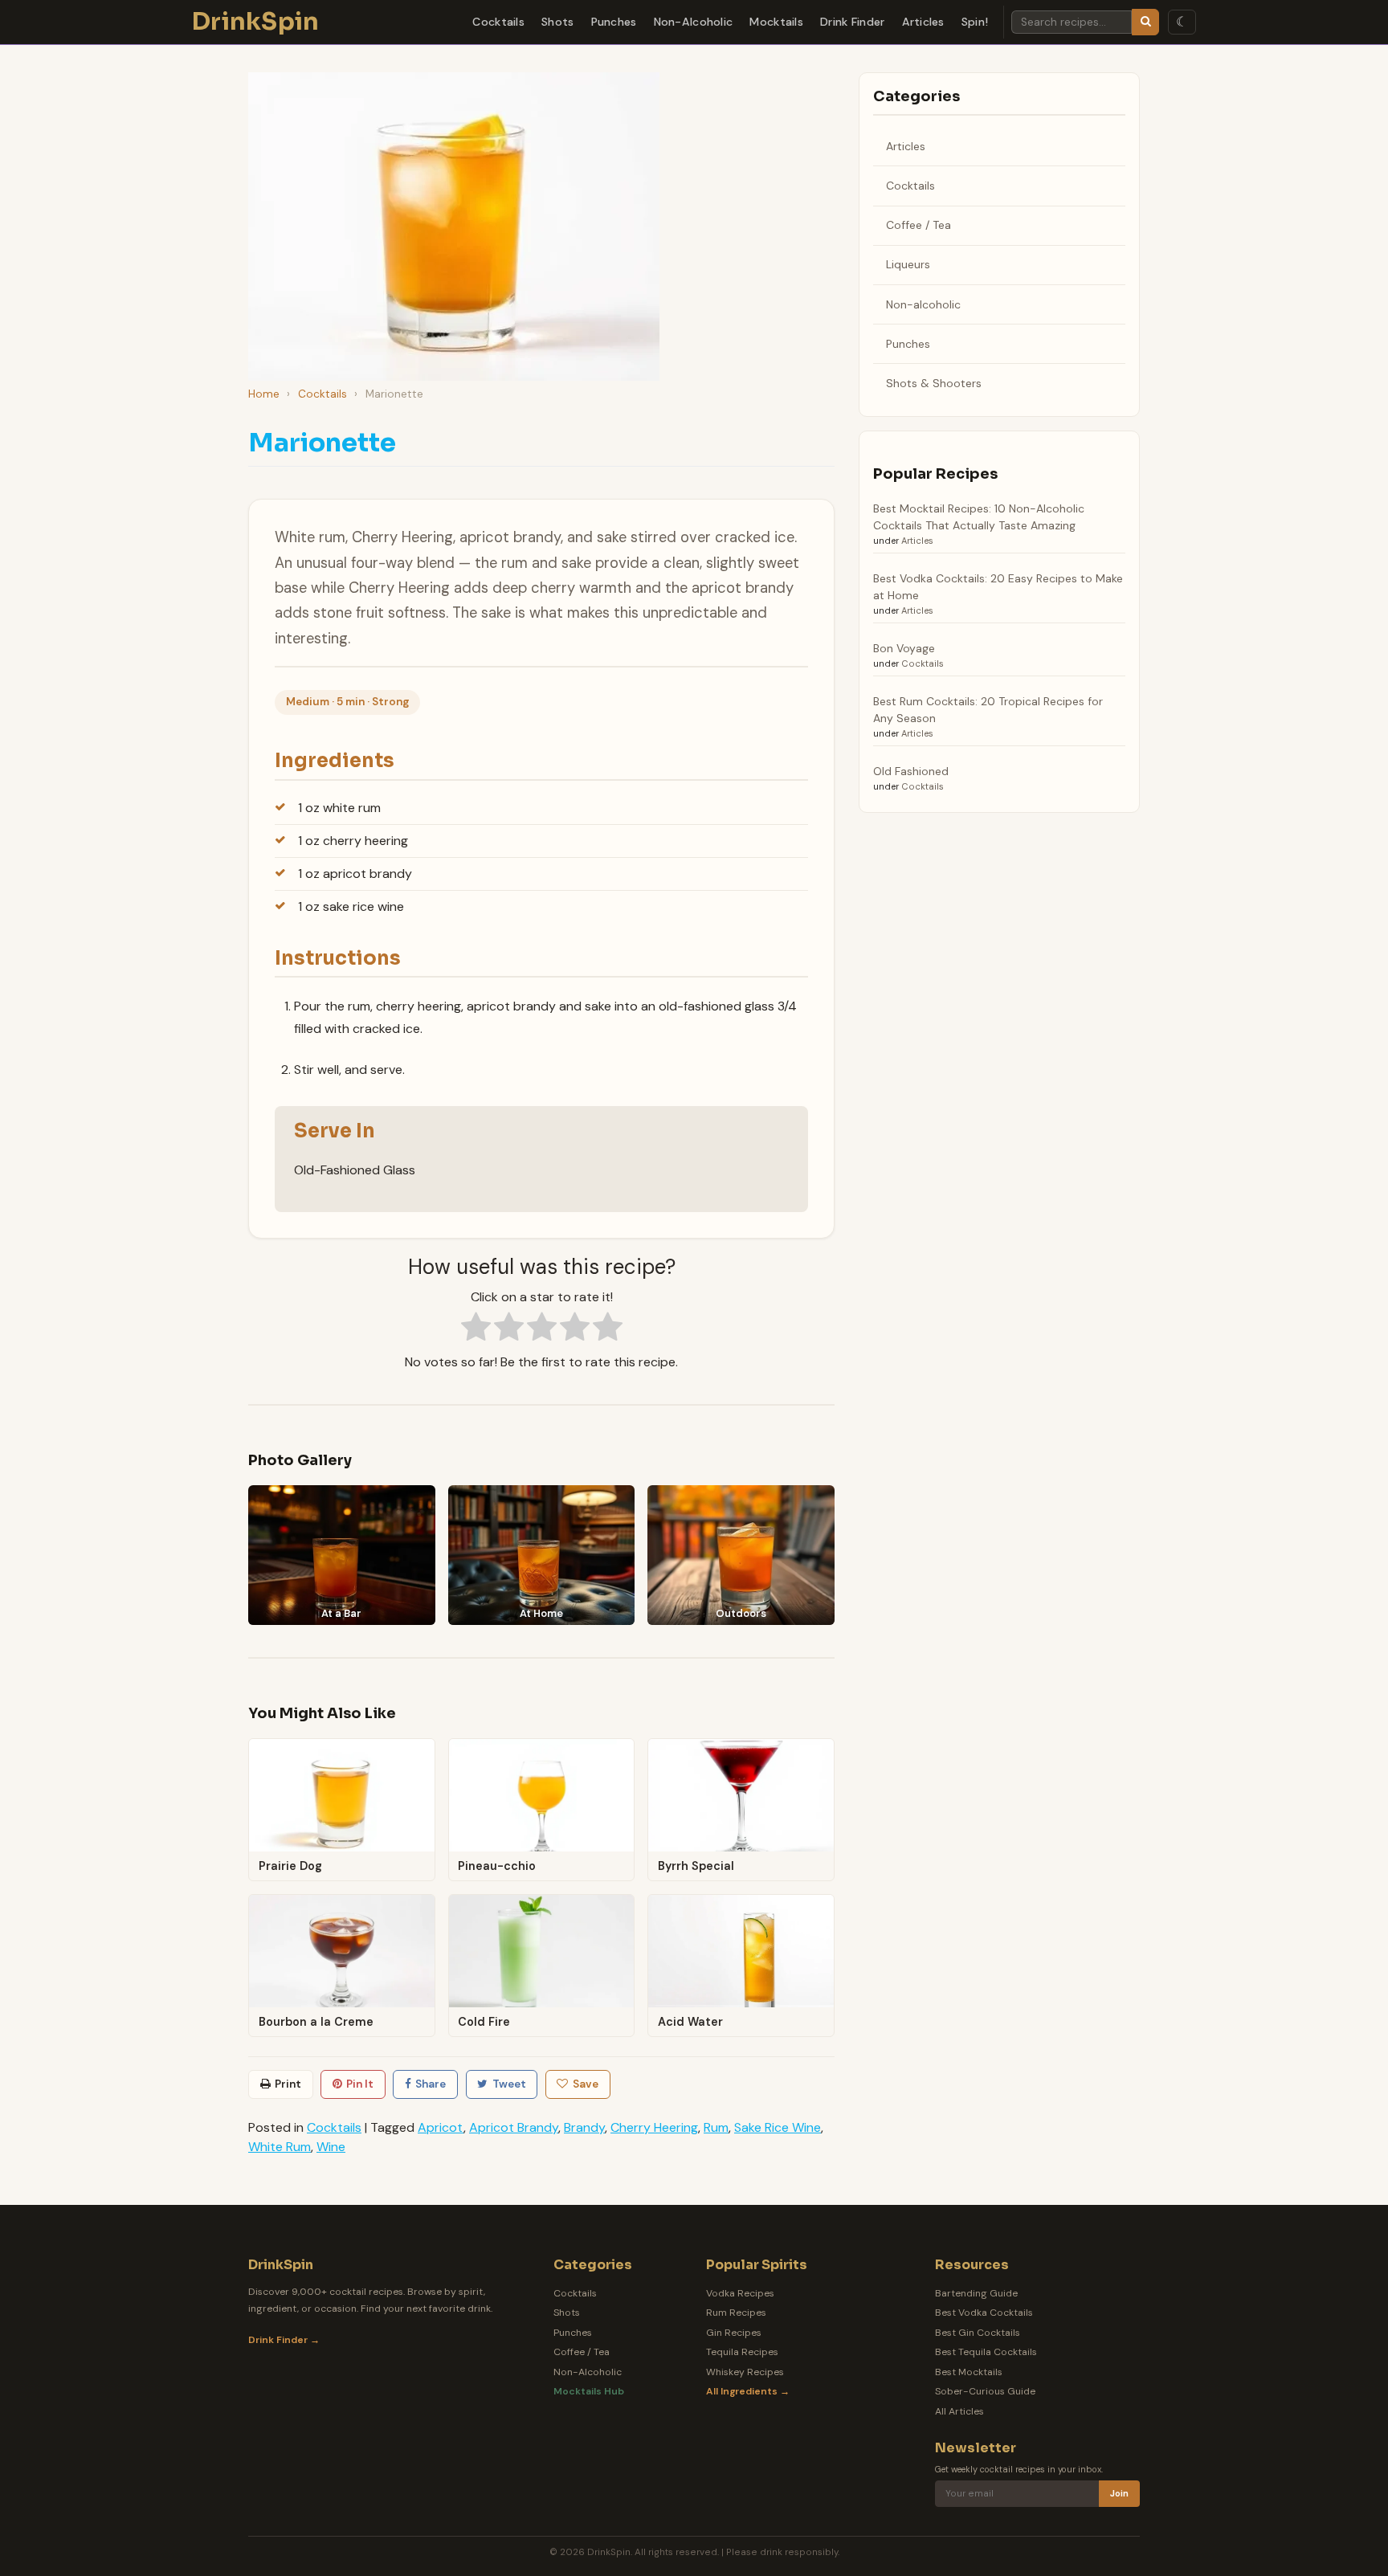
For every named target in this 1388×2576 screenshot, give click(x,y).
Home (264, 394)
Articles (923, 22)
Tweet (509, 2084)
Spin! (975, 22)
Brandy (584, 2127)
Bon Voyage (904, 648)
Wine (331, 2147)
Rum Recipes (736, 2313)
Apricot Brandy (514, 2127)
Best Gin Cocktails (978, 2333)
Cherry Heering (654, 2127)
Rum (716, 2127)
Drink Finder (852, 22)
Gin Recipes (734, 2333)
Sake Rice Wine (778, 2127)
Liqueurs (908, 264)
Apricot (441, 2127)
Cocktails (498, 22)
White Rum (280, 2147)
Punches (614, 22)
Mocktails (776, 22)
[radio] (476, 1329)
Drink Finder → (284, 2340)
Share (431, 2084)
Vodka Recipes (740, 2293)
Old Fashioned (911, 771)
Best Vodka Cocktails (984, 2313)
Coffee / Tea (919, 225)
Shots (557, 22)
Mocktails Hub (589, 2391)
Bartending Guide (976, 2293)
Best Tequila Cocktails (986, 2352)
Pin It (360, 2084)
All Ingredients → (748, 2391)
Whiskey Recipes (745, 2372)
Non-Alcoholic (694, 22)
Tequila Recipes (742, 2352)
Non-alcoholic (923, 304)
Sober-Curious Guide (985, 2391)
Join (1119, 2494)
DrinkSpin (256, 22)
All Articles (959, 2411)
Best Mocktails (969, 2372)
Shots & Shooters (934, 383)
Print (288, 2084)
